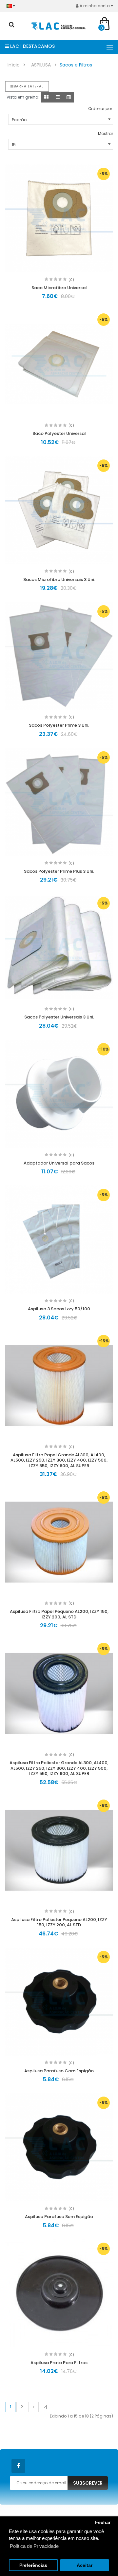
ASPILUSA (41, 65)
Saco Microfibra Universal (59, 288)
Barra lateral (29, 86)
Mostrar (106, 133)
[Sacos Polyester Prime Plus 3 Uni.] (59, 802)
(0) (71, 280)
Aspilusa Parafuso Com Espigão (59, 2071)
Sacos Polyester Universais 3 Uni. (59, 1017)
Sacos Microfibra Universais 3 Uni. (59, 579)
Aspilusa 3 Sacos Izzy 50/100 (59, 1309)
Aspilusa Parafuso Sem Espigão (59, 2217)
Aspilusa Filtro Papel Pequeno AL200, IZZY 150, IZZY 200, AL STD (59, 1614)
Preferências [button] (33, 2565)
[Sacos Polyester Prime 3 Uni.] (59, 656)
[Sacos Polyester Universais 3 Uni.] (59, 948)
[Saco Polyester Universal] (59, 364)
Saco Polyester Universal (59, 433)
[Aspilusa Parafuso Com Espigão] (59, 2002)
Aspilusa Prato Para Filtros (59, 2363)
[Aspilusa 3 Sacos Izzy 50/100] (59, 1240)
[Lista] (58, 97)
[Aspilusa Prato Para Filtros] (59, 2293)
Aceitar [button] (85, 2565)
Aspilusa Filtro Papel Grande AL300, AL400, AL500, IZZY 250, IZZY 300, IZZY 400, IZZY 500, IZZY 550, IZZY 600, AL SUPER (59, 1460)
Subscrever (88, 2483)
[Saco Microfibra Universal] (59, 218)
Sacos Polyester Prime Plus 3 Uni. (59, 871)
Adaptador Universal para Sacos (59, 1163)
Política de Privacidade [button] (34, 2546)
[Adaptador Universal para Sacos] (59, 1094)
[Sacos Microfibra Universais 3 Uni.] (59, 510)
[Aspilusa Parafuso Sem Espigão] (59, 2147)
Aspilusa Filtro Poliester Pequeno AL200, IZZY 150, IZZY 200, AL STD (59, 1922)
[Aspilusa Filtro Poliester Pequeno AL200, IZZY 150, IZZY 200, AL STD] (59, 1850)
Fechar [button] (103, 2522)
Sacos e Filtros (76, 65)
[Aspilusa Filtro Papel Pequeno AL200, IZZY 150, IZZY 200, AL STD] (59, 1542)
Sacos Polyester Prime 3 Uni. (59, 725)
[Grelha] (46, 97)
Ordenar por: (101, 109)
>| (45, 2407)
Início (14, 65)
